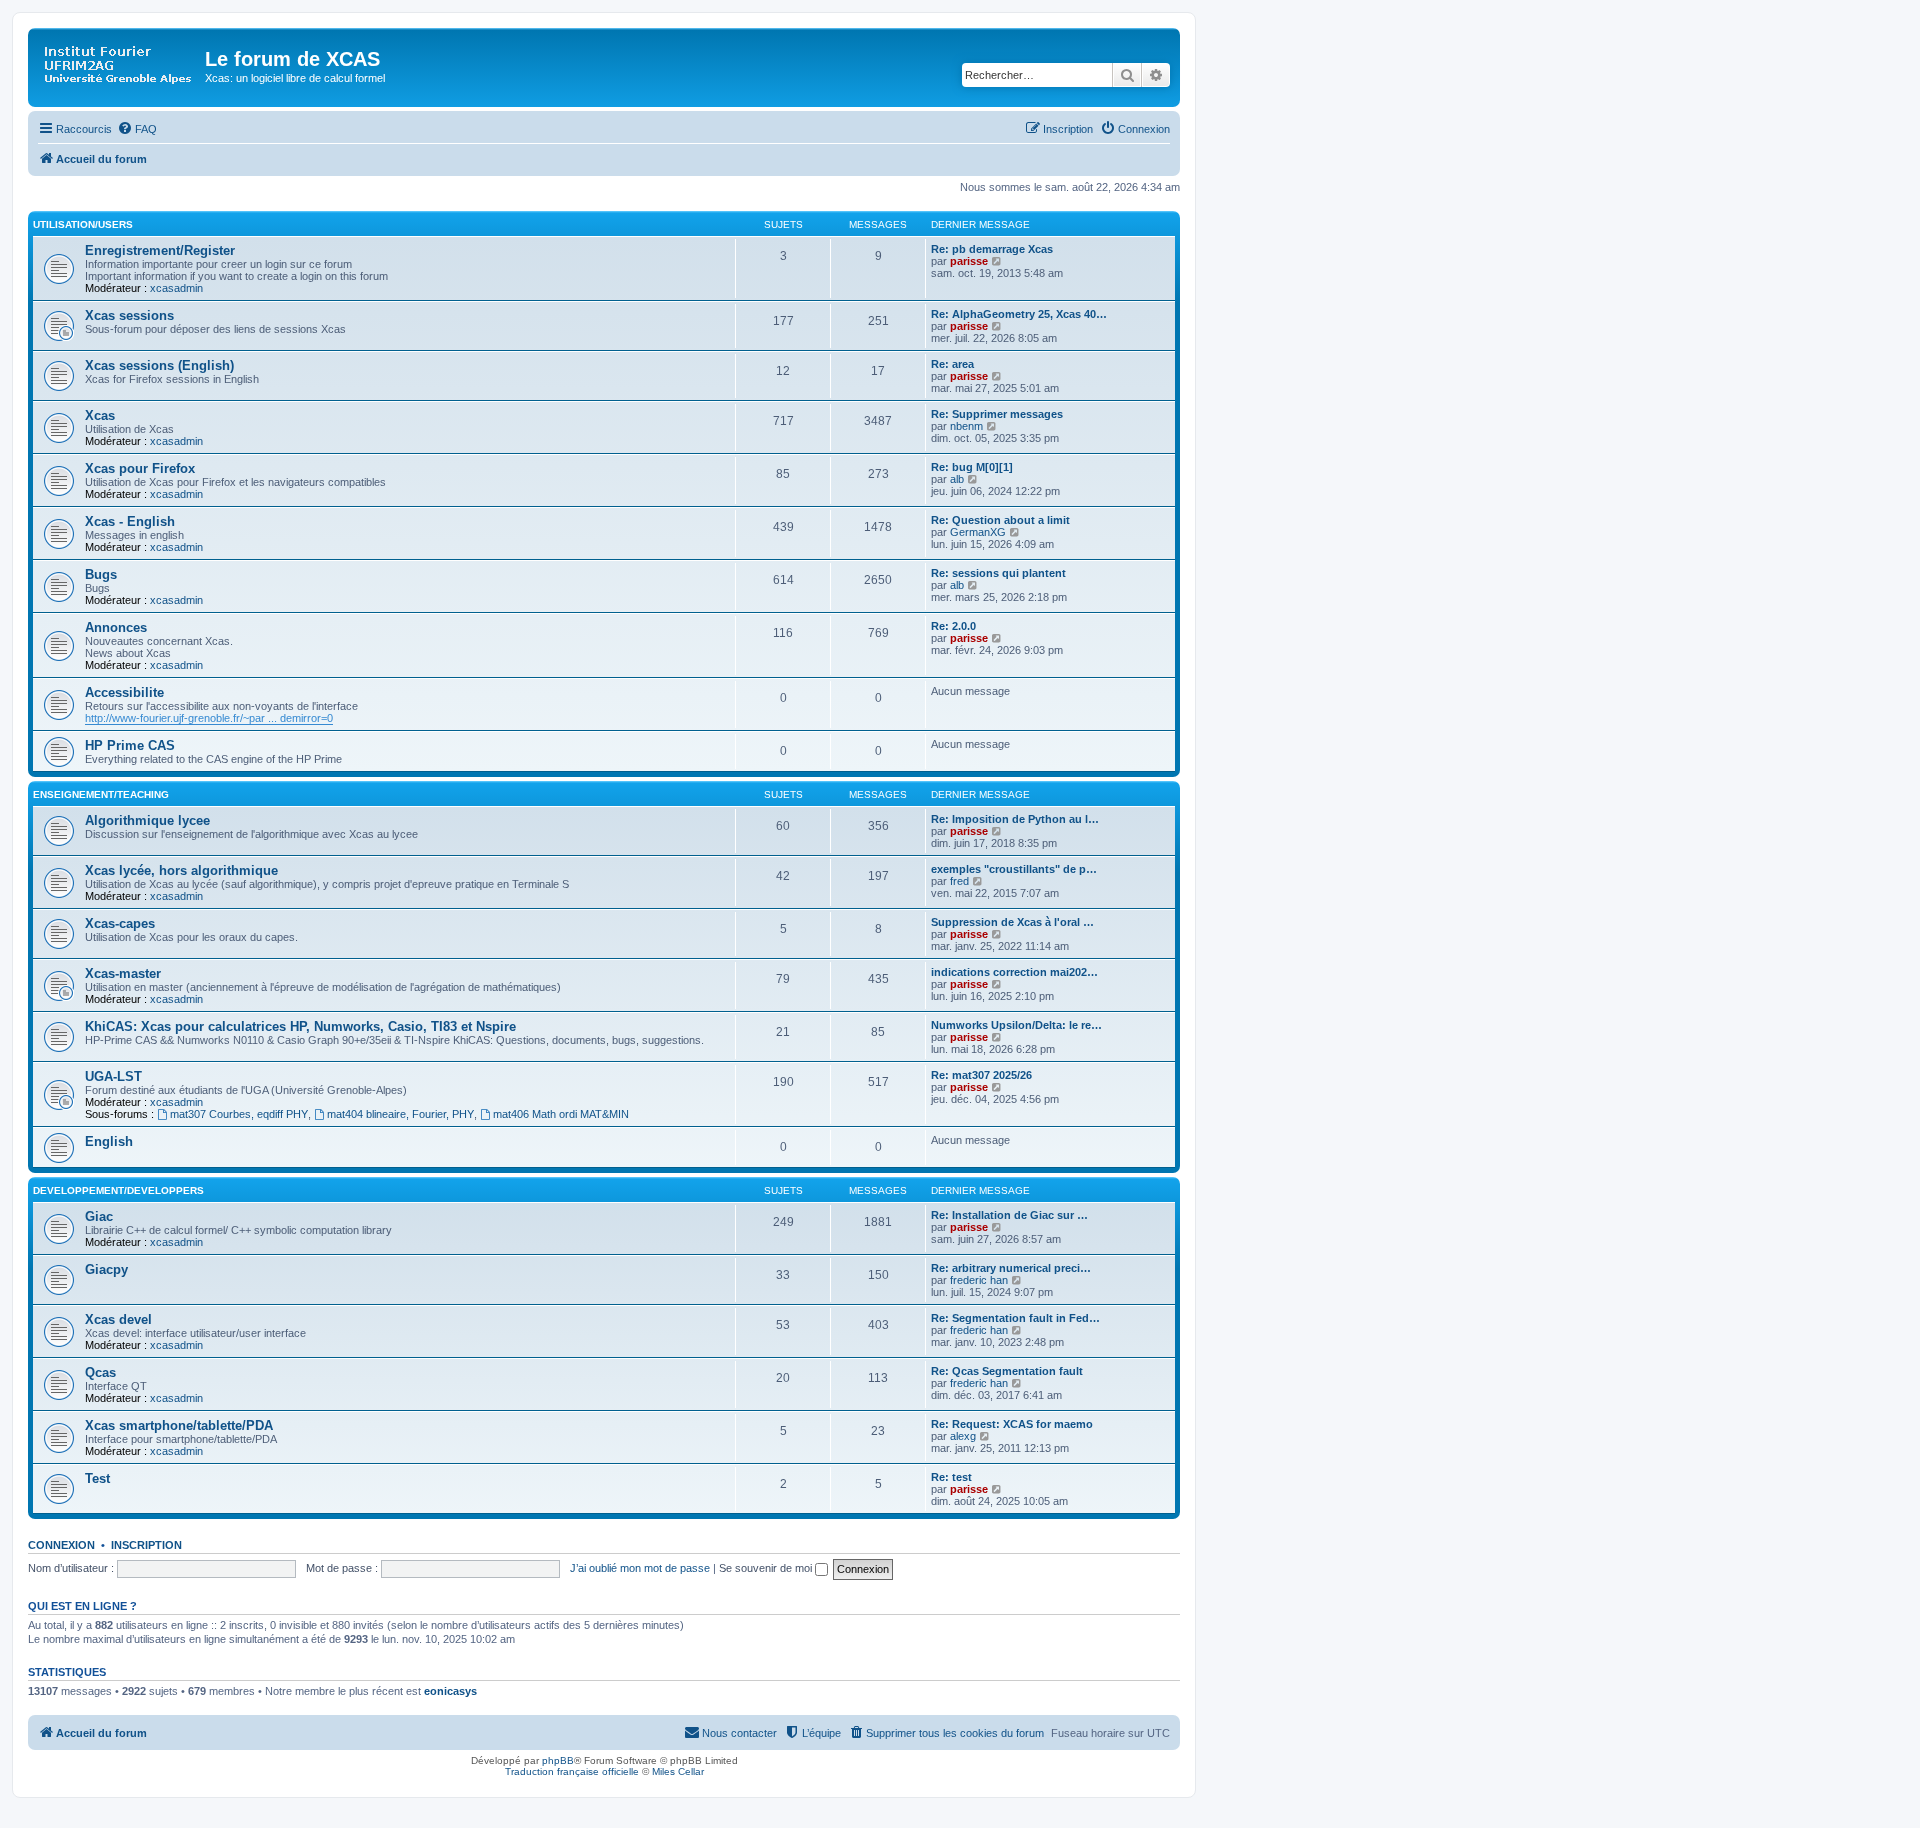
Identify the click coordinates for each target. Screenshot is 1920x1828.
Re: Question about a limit (1000, 520)
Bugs (101, 574)
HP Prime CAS (130, 745)
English (109, 1141)
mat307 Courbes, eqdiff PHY (239, 1114)
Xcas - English (130, 521)
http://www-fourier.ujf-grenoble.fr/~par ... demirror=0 (209, 718)
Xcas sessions (129, 315)
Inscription (146, 1545)
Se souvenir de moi (767, 1568)
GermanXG (978, 532)
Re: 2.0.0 (953, 626)
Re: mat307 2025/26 (981, 1075)
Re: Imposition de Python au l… (1015, 819)
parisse (969, 261)
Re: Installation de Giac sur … (1009, 1215)
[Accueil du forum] (119, 65)
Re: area (952, 364)
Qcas (100, 1372)
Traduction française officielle (572, 1771)
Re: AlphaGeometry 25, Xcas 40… (1019, 314)
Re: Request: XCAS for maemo (1012, 1424)
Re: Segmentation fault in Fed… (1015, 1318)
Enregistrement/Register (160, 250)
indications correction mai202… (1014, 972)
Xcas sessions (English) (159, 365)
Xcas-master (123, 973)
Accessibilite (124, 692)
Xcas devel (118, 1319)
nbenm (966, 426)
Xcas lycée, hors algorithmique (181, 870)
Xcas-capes (120, 923)
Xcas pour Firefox (140, 468)
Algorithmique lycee (147, 820)
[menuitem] (137, 129)
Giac (99, 1216)
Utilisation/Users (83, 224)
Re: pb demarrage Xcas (992, 249)
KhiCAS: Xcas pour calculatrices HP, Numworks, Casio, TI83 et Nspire (300, 1026)
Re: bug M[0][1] (972, 467)
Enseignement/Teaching (101, 794)
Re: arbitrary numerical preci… (1011, 1268)
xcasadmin (176, 288)
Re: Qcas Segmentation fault (1007, 1371)
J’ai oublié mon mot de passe (640, 1568)
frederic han (979, 1280)
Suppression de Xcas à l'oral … (1012, 922)
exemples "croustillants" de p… (1014, 869)
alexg (963, 1436)
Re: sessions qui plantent (998, 573)
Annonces (116, 627)
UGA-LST (113, 1076)
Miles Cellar (678, 1771)
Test (97, 1478)
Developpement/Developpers (118, 1190)
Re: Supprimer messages (997, 414)
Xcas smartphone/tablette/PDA (179, 1425)
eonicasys (450, 1691)
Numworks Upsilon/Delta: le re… (1016, 1025)
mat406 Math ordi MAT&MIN (561, 1114)
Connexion (61, 1545)
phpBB (558, 1760)
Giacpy (106, 1269)
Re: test (951, 1477)
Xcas (100, 415)
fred (959, 881)
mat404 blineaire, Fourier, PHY (400, 1114)
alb (957, 479)
